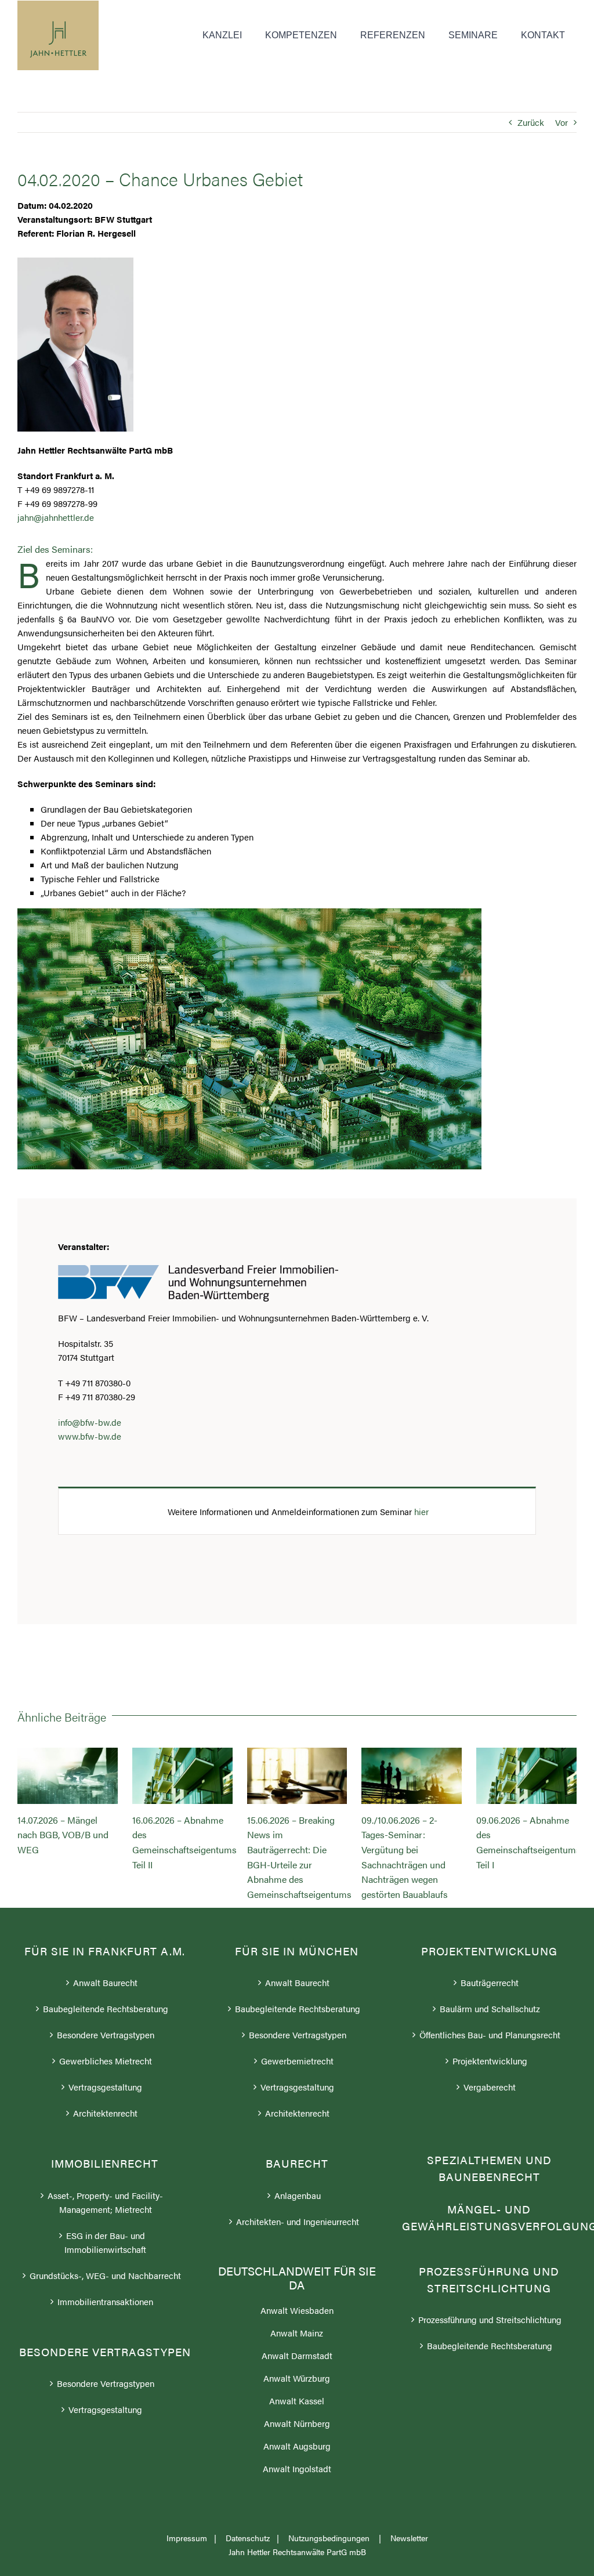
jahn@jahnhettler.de (56, 517)
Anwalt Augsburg (297, 2446)
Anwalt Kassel (297, 2401)
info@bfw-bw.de (90, 1422)
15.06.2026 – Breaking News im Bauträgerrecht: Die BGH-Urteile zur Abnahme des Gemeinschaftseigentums (297, 1776)
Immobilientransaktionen (105, 2301)
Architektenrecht (105, 2113)
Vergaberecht (490, 2087)
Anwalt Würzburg (297, 2378)
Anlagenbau (298, 2195)
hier (421, 1511)
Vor (562, 122)
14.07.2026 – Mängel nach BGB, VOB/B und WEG (67, 1776)
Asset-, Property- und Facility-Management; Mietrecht (105, 2202)
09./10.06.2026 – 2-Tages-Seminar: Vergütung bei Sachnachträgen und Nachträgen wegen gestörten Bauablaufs (412, 1776)
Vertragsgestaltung (105, 2087)
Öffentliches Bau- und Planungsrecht (490, 2035)
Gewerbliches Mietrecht (106, 2061)
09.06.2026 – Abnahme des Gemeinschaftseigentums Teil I (527, 1776)
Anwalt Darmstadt (297, 2355)
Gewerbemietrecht (297, 2061)
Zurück (531, 122)
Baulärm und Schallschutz (490, 2008)
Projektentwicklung (490, 2061)
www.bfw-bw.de (90, 1436)
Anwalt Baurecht (105, 1982)
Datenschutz (248, 2538)
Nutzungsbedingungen (330, 2538)
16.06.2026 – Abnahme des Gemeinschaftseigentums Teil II (182, 1776)
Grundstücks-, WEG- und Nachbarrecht (105, 2275)
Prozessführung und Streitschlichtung (490, 2319)
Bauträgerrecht (490, 1982)
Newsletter (409, 2538)
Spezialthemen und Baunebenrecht (489, 2168)
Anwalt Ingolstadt (297, 2468)
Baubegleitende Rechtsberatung (106, 2008)
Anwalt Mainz (297, 2333)
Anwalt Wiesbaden (297, 2310)
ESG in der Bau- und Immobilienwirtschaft (105, 2242)
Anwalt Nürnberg (297, 2423)
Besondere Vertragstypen (106, 2035)
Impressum (187, 2538)
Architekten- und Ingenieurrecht (298, 2221)
